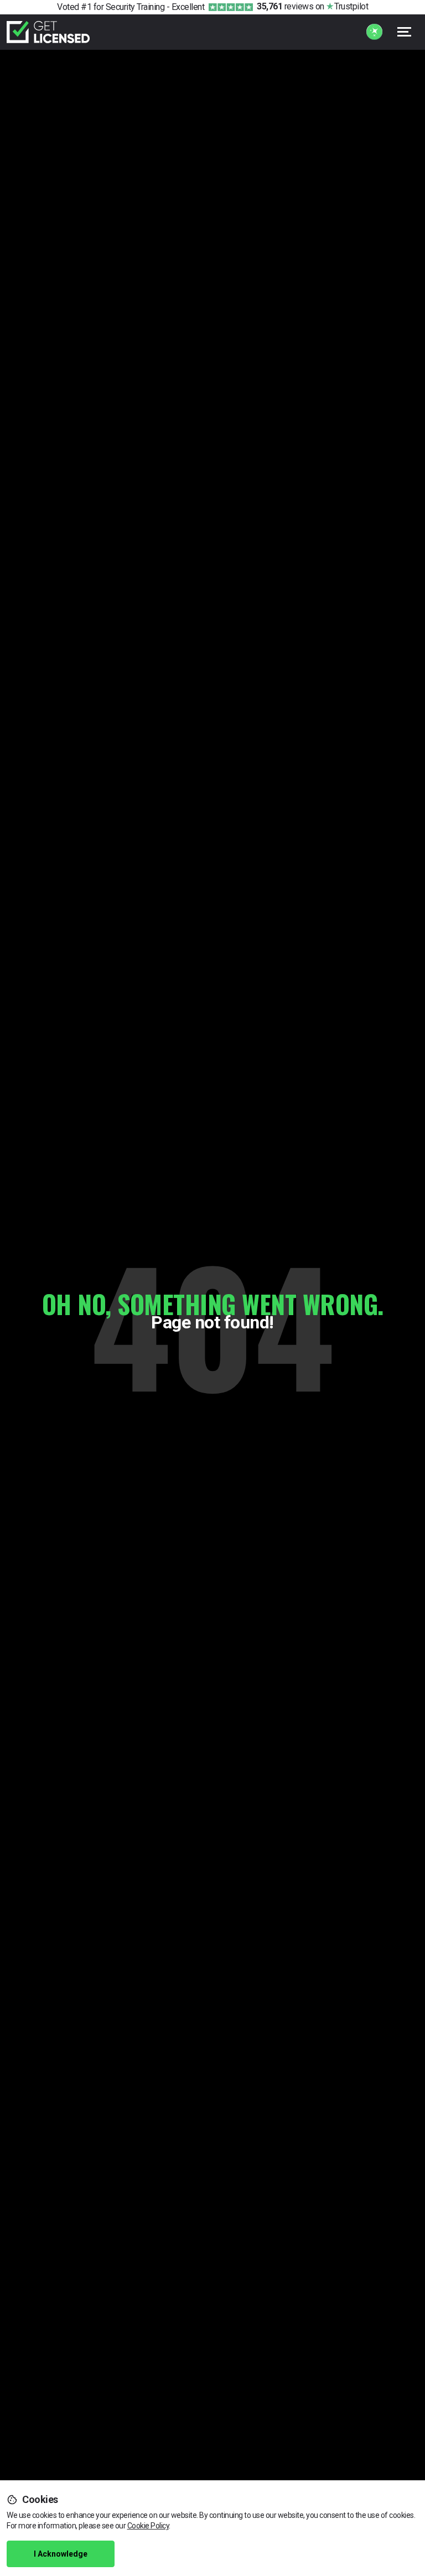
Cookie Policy (148, 2526)
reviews (285, 6)
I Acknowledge (61, 2554)
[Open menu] (405, 32)
